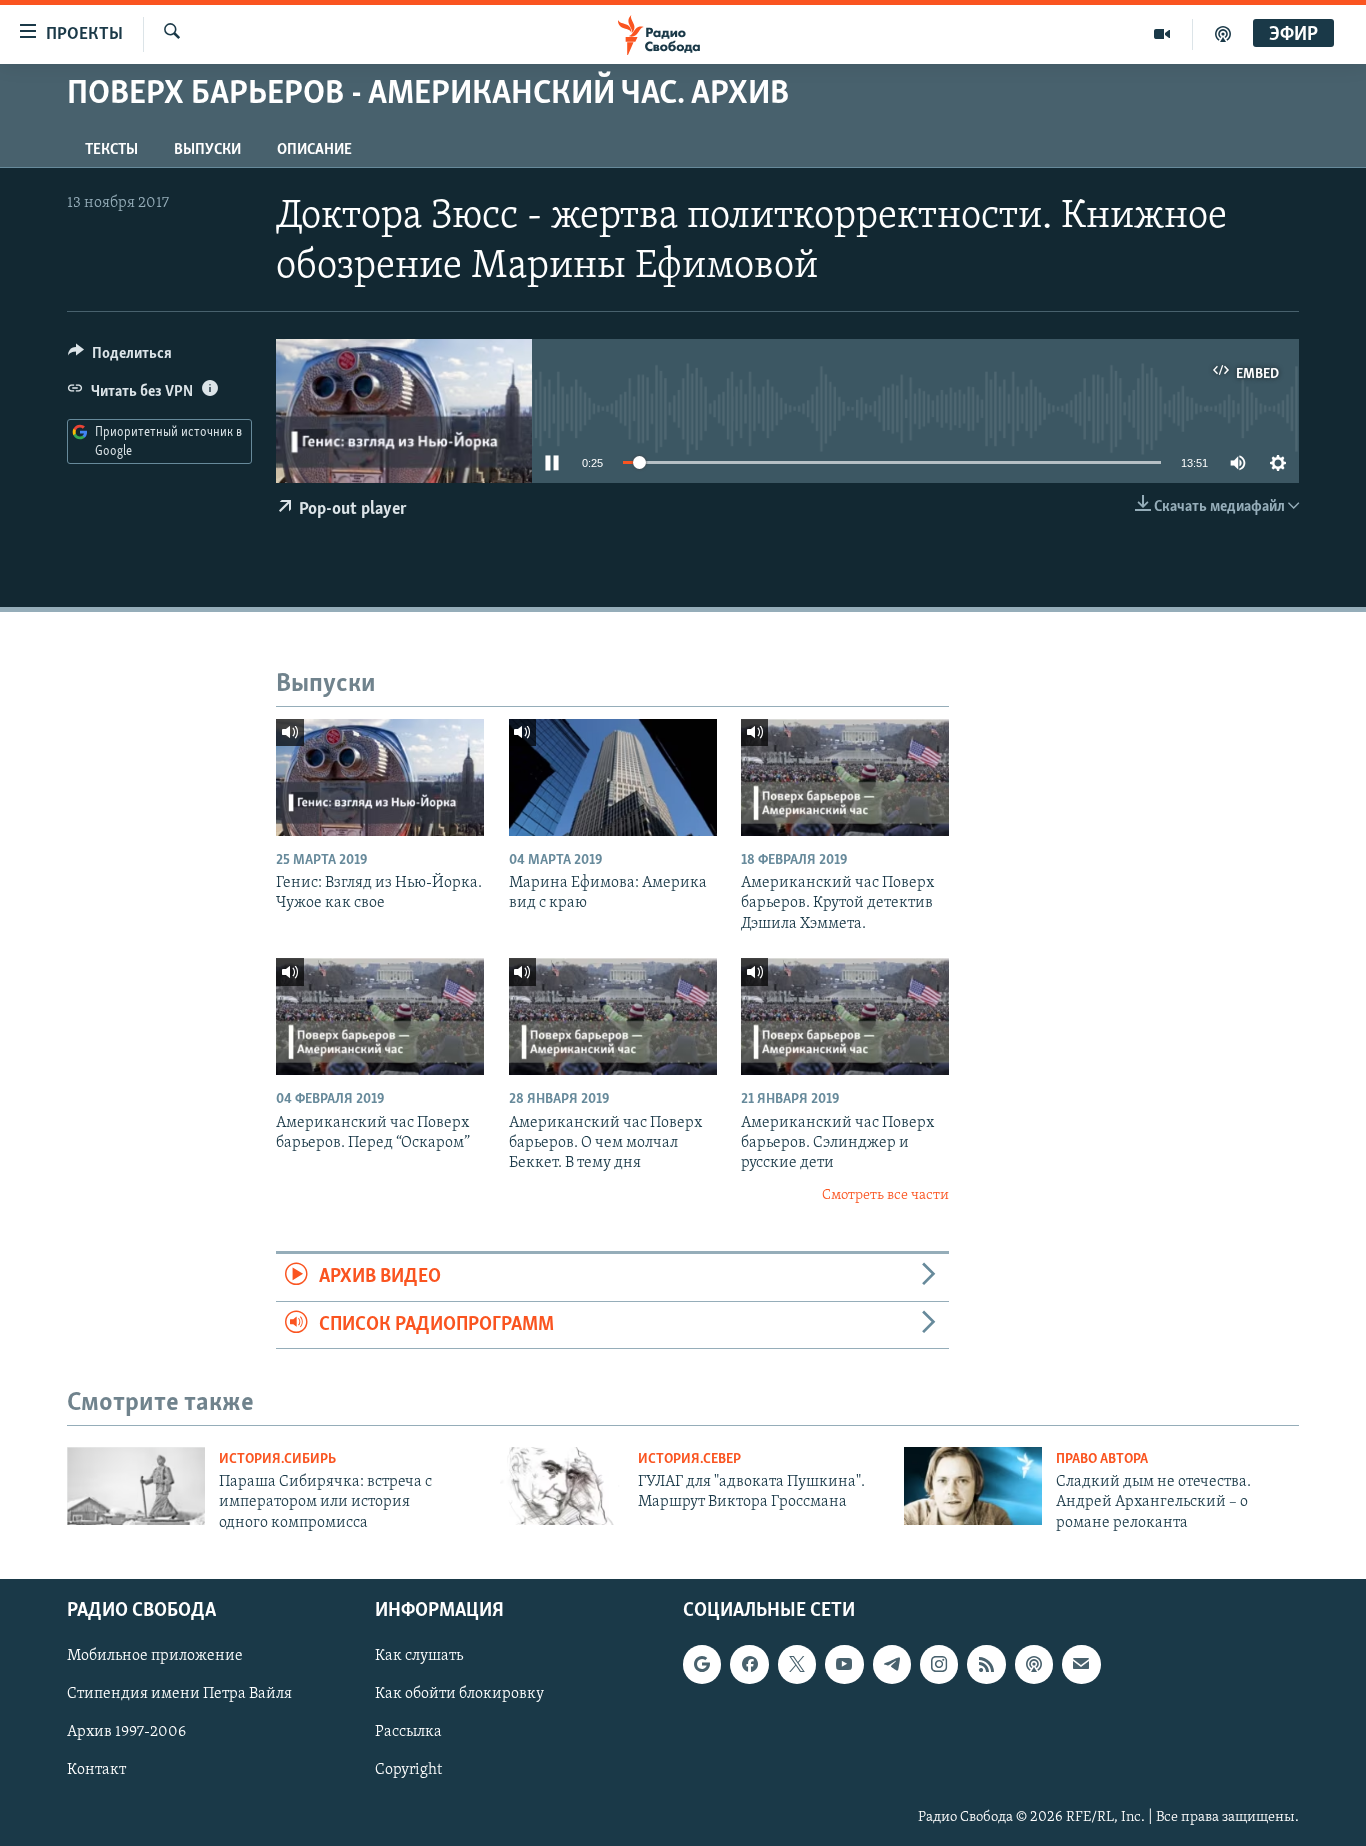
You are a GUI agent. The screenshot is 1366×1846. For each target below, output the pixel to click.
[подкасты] (1223, 34)
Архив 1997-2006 (126, 1733)
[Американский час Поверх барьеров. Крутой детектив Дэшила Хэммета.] (845, 777)
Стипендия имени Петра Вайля (179, 1695)
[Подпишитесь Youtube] (844, 1664)
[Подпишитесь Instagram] (939, 1664)
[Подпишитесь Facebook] (749, 1664)
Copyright (408, 1771)
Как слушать (419, 1656)
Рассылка (408, 1733)
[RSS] (986, 1664)
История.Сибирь (277, 1459)
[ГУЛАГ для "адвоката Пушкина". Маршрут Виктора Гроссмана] (555, 1486)
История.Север (689, 1459)
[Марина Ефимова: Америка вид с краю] (613, 777)
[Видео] (1162, 34)
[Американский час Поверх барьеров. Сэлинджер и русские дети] (845, 1016)
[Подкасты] (1034, 1664)
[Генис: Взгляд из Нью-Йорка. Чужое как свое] (380, 777)
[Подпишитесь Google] (702, 1664)
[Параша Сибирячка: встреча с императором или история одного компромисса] (136, 1486)
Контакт (96, 1771)
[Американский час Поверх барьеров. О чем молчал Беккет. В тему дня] (613, 1016)
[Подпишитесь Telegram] (892, 1664)
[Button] (120, 358)
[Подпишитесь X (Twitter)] (797, 1664)
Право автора (1102, 1459)
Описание (314, 150)
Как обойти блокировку (459, 1695)
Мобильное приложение (155, 1656)
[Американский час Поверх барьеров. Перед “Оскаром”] (380, 1016)
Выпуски (207, 150)
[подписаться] (1081, 1664)
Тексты (111, 150)
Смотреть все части (885, 1195)
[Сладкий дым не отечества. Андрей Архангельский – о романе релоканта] (973, 1486)
